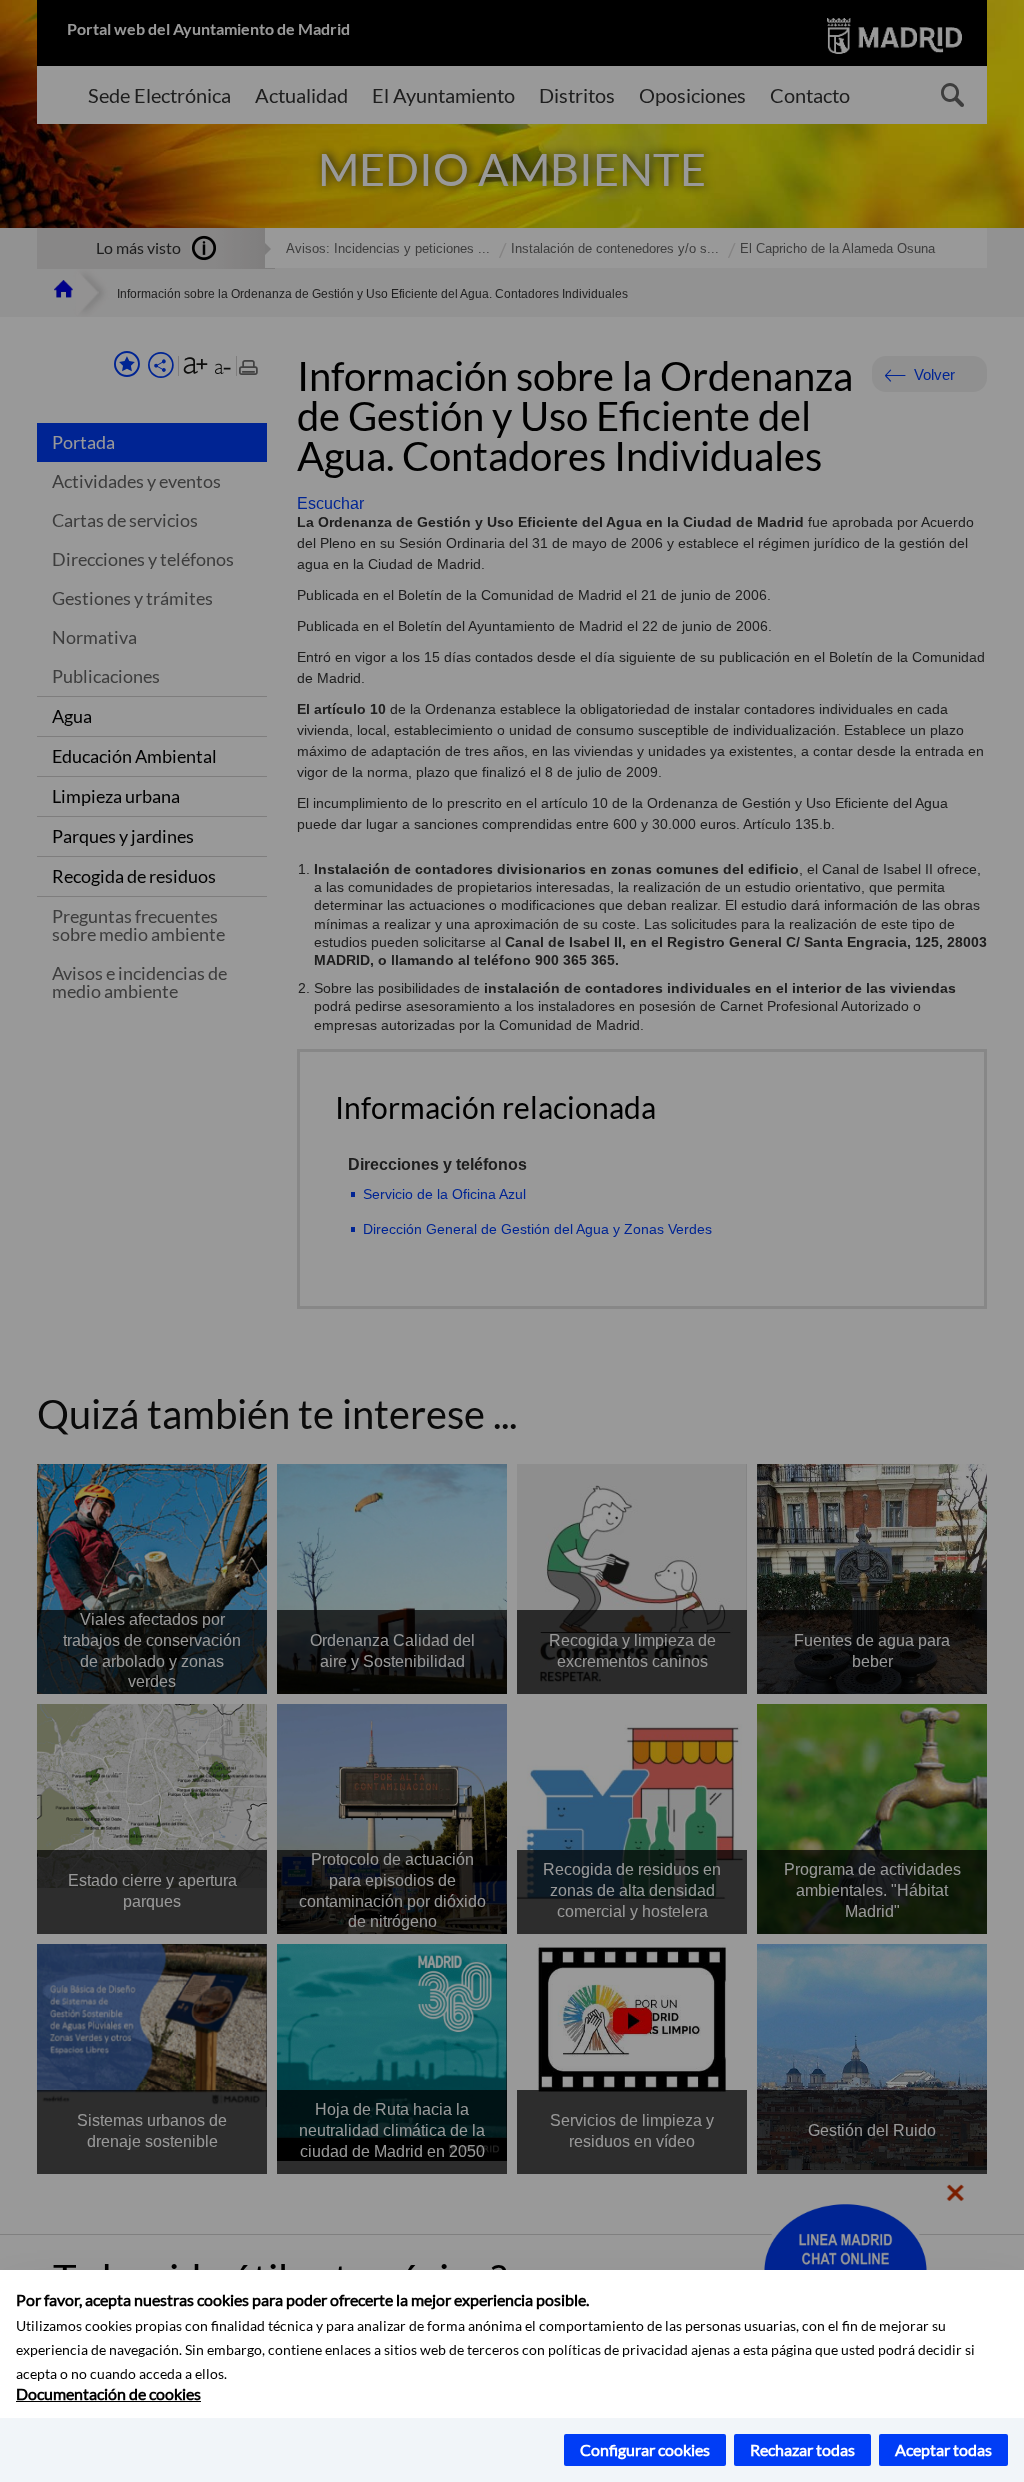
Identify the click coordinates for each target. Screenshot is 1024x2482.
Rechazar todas (802, 2449)
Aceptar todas (943, 2449)
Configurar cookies (645, 2449)
